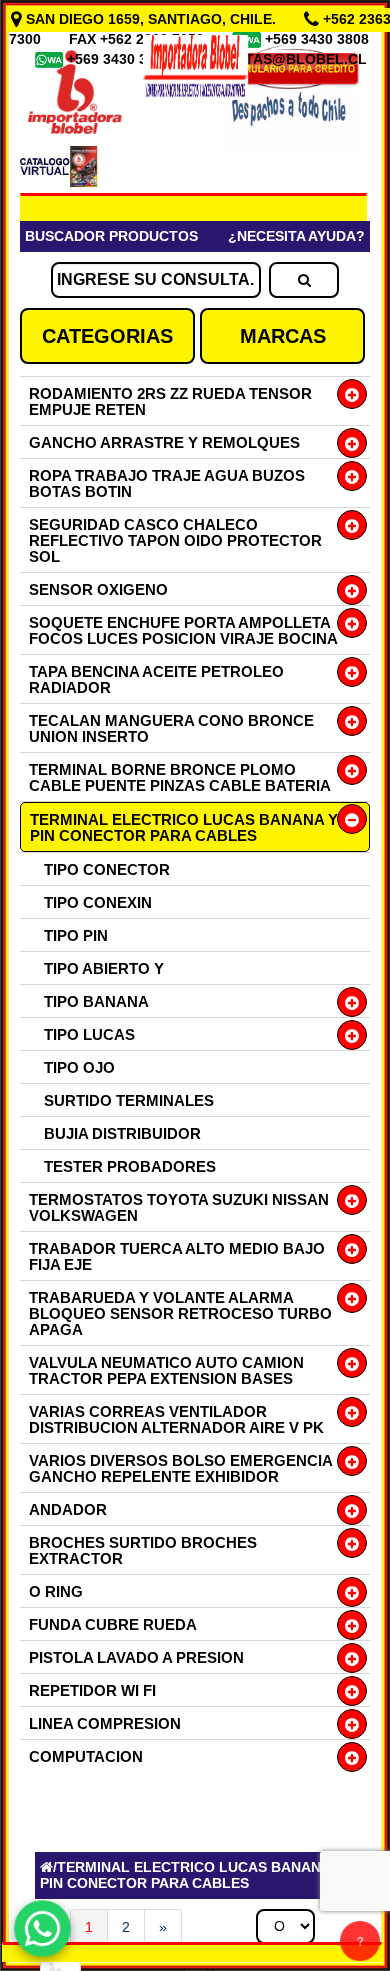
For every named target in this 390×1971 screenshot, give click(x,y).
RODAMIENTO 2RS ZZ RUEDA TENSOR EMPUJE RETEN (170, 401)
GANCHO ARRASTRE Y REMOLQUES (164, 442)
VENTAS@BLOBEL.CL (292, 59)
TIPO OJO (79, 1067)
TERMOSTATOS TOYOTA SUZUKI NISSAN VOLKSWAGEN (179, 1207)
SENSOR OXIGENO (98, 589)
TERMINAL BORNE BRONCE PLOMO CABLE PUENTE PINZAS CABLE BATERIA (180, 777)
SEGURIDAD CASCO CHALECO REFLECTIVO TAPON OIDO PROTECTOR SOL (175, 540)
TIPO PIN (76, 935)
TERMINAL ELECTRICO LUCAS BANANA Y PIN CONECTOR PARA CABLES (184, 827)
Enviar (79, 1659)
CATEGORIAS (107, 336)
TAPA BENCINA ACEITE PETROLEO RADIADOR (156, 679)
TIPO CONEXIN (98, 902)
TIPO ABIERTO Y (104, 968)
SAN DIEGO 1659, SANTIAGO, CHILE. (151, 19)
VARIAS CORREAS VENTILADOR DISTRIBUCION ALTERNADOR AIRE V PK (176, 1419)
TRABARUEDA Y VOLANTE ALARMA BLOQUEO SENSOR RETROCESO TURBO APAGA (180, 1313)
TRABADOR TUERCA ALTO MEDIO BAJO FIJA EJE (177, 1256)
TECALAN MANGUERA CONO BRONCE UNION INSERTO (171, 728)
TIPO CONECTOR (107, 869)
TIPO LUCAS (89, 1034)
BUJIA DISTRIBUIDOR (122, 1133)
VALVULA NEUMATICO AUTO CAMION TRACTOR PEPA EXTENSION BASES (166, 1370)
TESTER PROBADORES (130, 1166)
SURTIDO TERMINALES (129, 1100)
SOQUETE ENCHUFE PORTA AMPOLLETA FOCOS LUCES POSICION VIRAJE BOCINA (183, 630)
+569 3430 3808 (319, 39)
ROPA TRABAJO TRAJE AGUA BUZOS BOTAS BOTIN (167, 483)
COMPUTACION (86, 1756)
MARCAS (283, 336)
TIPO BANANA (96, 1001)
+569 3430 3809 (121, 59)
